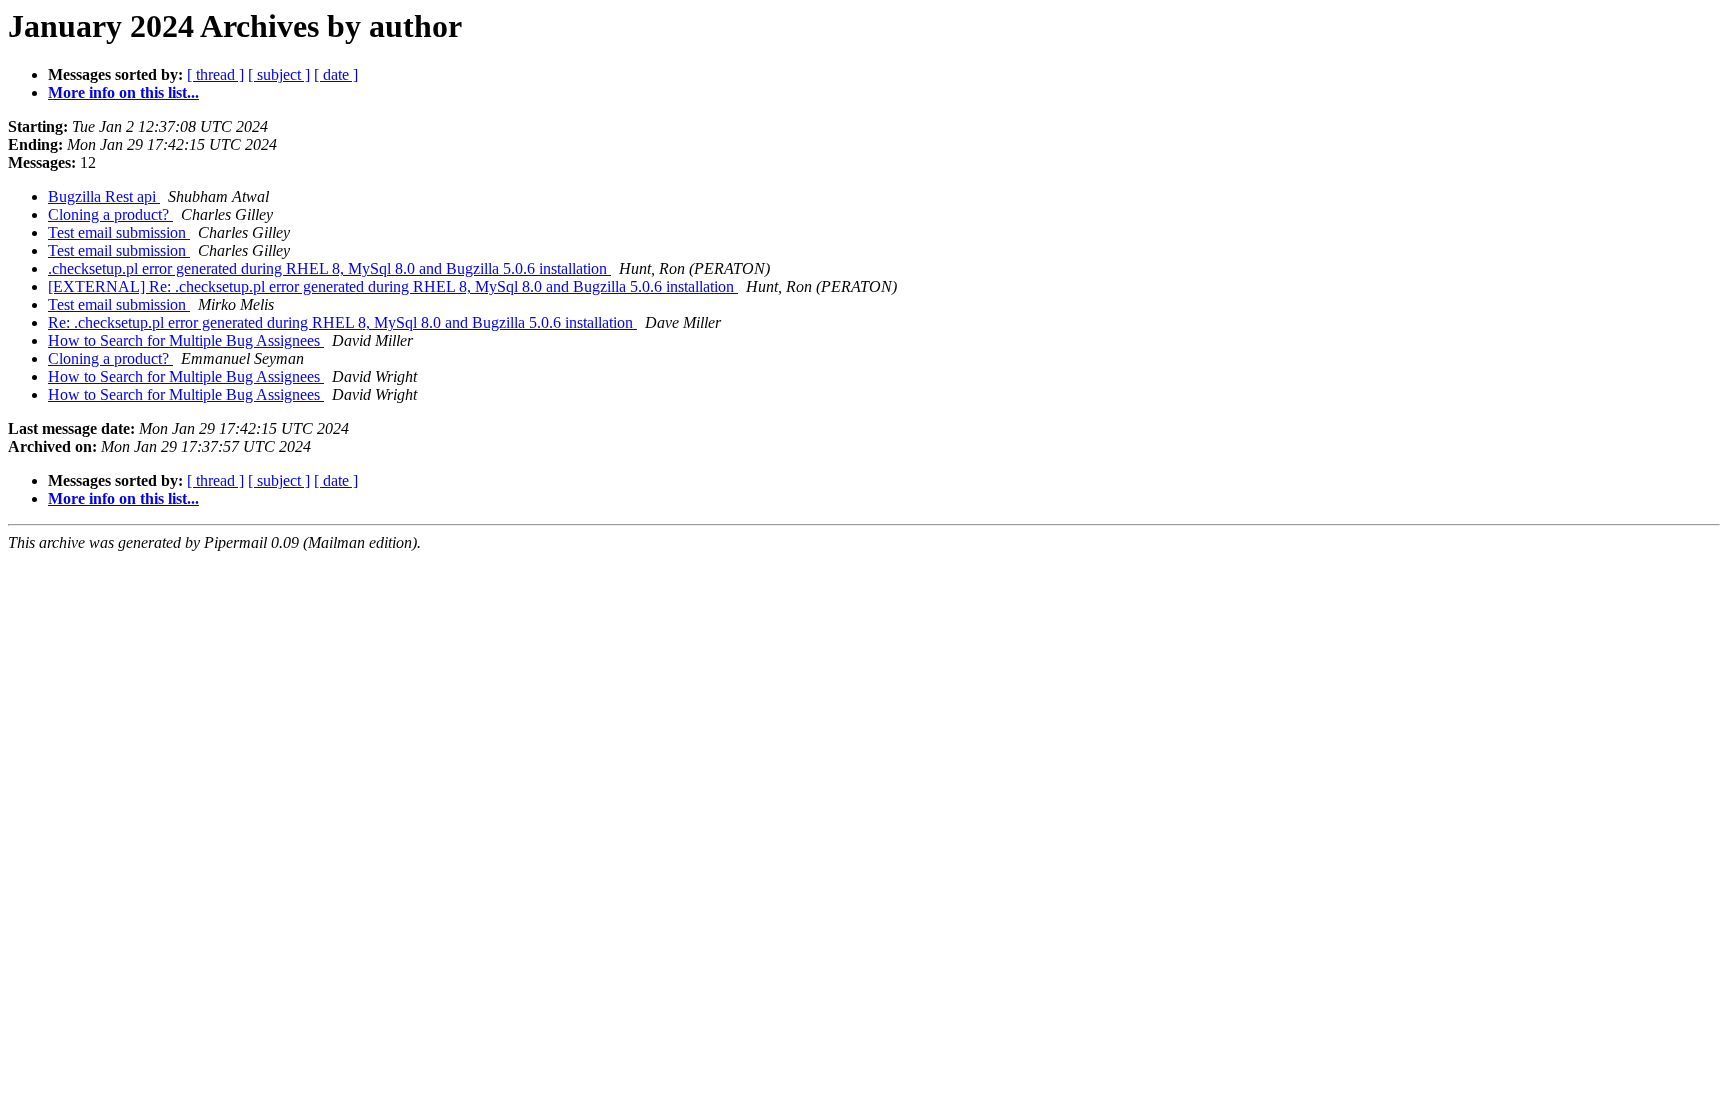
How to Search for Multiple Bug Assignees (186, 340)
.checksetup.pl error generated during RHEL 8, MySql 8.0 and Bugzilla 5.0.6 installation (329, 268)
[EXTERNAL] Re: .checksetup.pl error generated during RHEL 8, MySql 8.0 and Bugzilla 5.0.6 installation (393, 286)
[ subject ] (279, 74)
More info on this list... (123, 92)
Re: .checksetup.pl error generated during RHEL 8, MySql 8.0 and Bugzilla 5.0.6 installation (342, 322)
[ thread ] (215, 74)
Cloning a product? (110, 214)
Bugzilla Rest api (104, 196)
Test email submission (119, 232)
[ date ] (336, 74)
